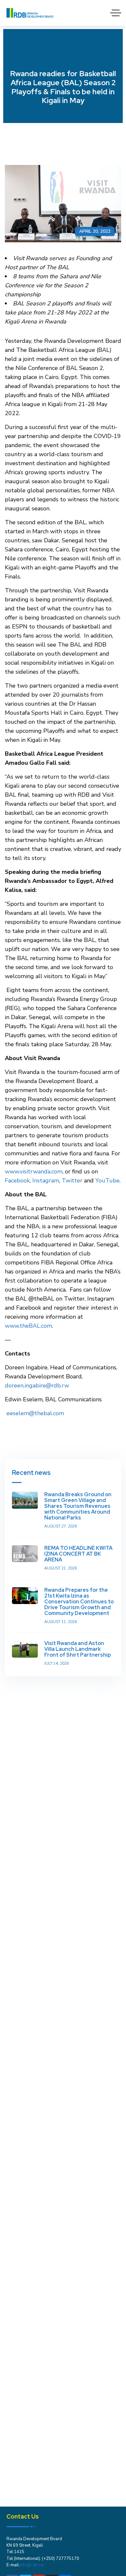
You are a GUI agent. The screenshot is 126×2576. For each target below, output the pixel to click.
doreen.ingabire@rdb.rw (37, 1385)
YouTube (107, 1181)
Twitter (72, 1181)
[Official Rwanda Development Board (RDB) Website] (30, 13)
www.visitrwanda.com (34, 1171)
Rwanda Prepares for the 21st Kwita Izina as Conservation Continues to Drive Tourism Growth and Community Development (79, 1602)
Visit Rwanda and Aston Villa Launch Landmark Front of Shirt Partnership (78, 1649)
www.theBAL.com (28, 1326)
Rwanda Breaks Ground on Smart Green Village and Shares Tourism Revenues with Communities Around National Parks (78, 1506)
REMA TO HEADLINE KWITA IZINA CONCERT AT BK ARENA (78, 1554)
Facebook (17, 1181)
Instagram (46, 1181)
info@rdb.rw (32, 2565)
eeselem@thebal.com (35, 1413)
